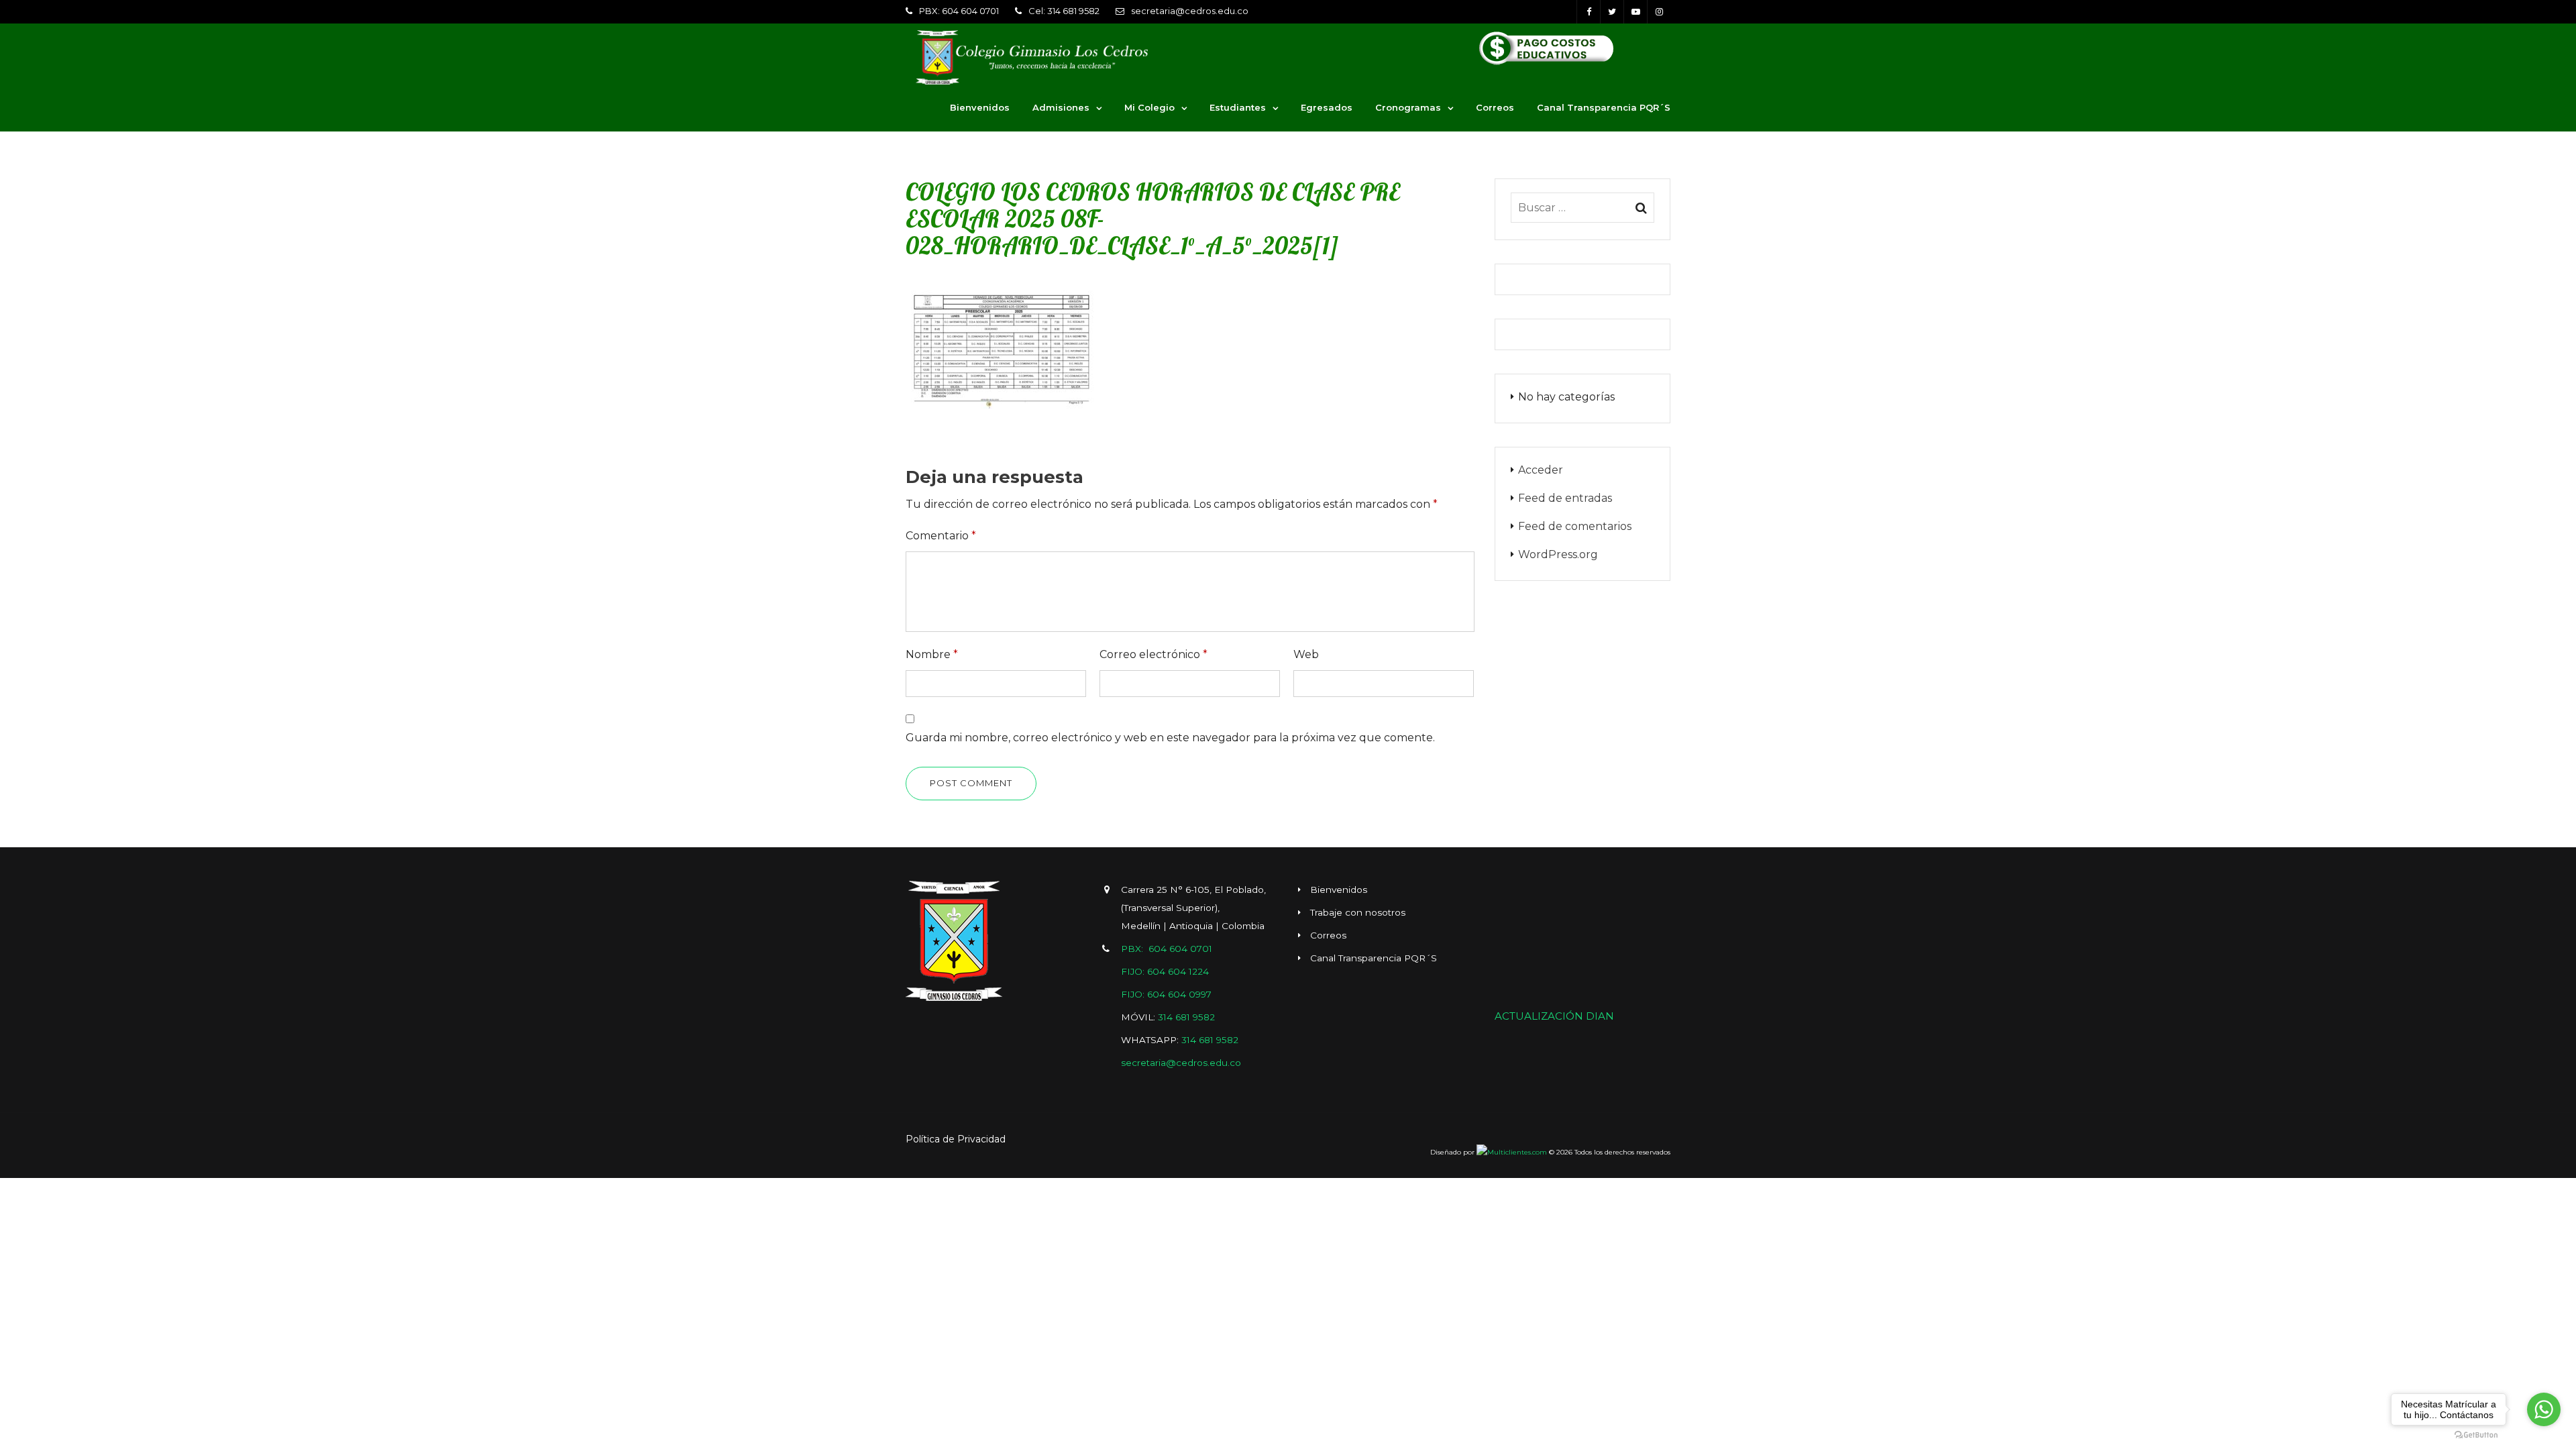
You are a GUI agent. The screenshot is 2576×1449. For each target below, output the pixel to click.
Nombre (932, 654)
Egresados (1327, 107)
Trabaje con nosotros (1358, 912)
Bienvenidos (980, 107)
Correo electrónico (1153, 654)
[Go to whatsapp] (2544, 1409)
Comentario (941, 536)
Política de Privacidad (956, 1139)
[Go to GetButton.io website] (2476, 1435)
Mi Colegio (1149, 107)
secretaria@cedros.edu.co (1190, 11)
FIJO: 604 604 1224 (1165, 971)
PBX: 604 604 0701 (959, 11)
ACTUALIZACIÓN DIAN (1554, 1016)
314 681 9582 (1186, 1017)
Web (1306, 654)
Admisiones (1061, 107)
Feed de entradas (1565, 498)
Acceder (1541, 470)
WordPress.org (1558, 554)
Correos (1495, 107)
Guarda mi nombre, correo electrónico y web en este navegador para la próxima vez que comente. (1170, 738)
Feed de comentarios (1575, 526)
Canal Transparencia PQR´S (1604, 107)
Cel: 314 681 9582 (1064, 11)
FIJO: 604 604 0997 (1166, 994)
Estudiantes (1238, 107)
